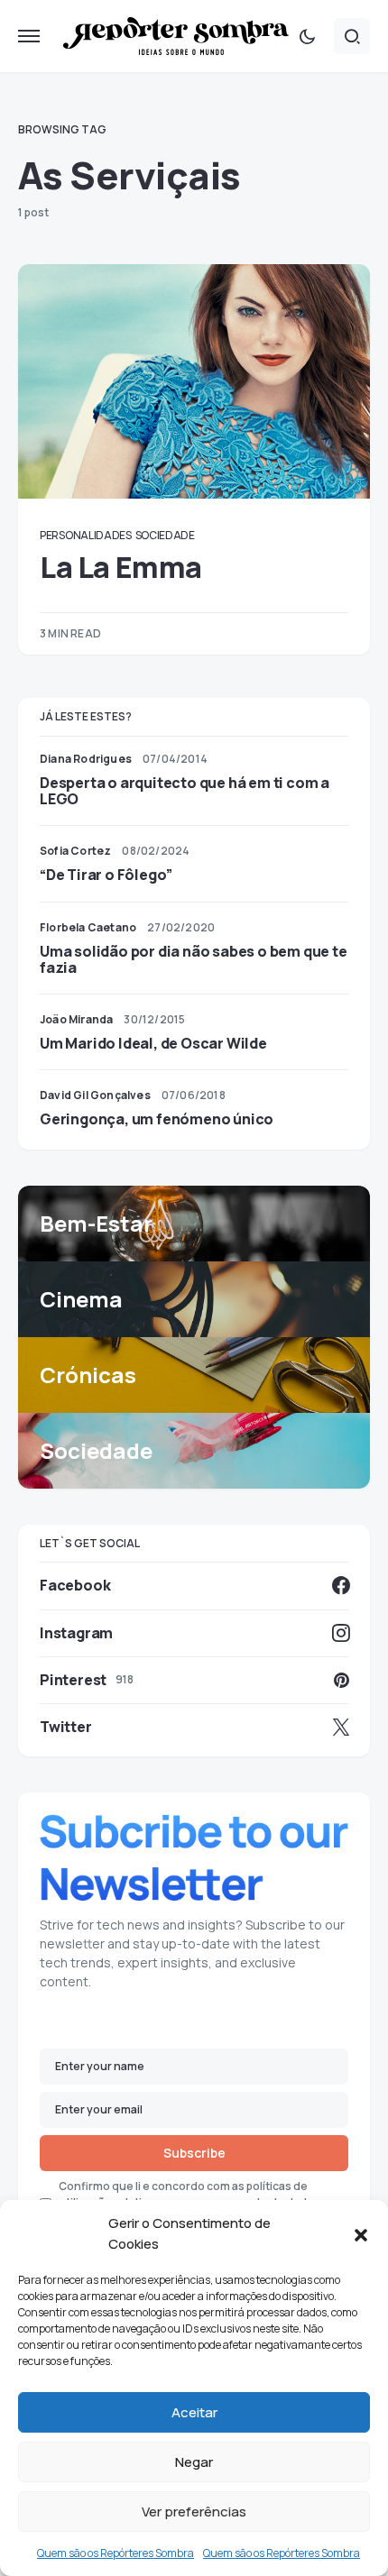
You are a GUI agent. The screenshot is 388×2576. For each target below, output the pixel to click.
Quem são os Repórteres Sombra (115, 2553)
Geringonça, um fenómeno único (157, 1119)
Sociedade (165, 535)
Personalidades (86, 535)
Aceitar (194, 2412)
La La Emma (121, 567)
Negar (194, 2462)
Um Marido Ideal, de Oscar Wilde (153, 1043)
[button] (361, 2234)
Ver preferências (194, 2512)
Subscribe (194, 2153)
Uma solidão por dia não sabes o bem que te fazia (194, 959)
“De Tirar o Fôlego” (106, 875)
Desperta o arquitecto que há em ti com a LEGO (185, 791)
